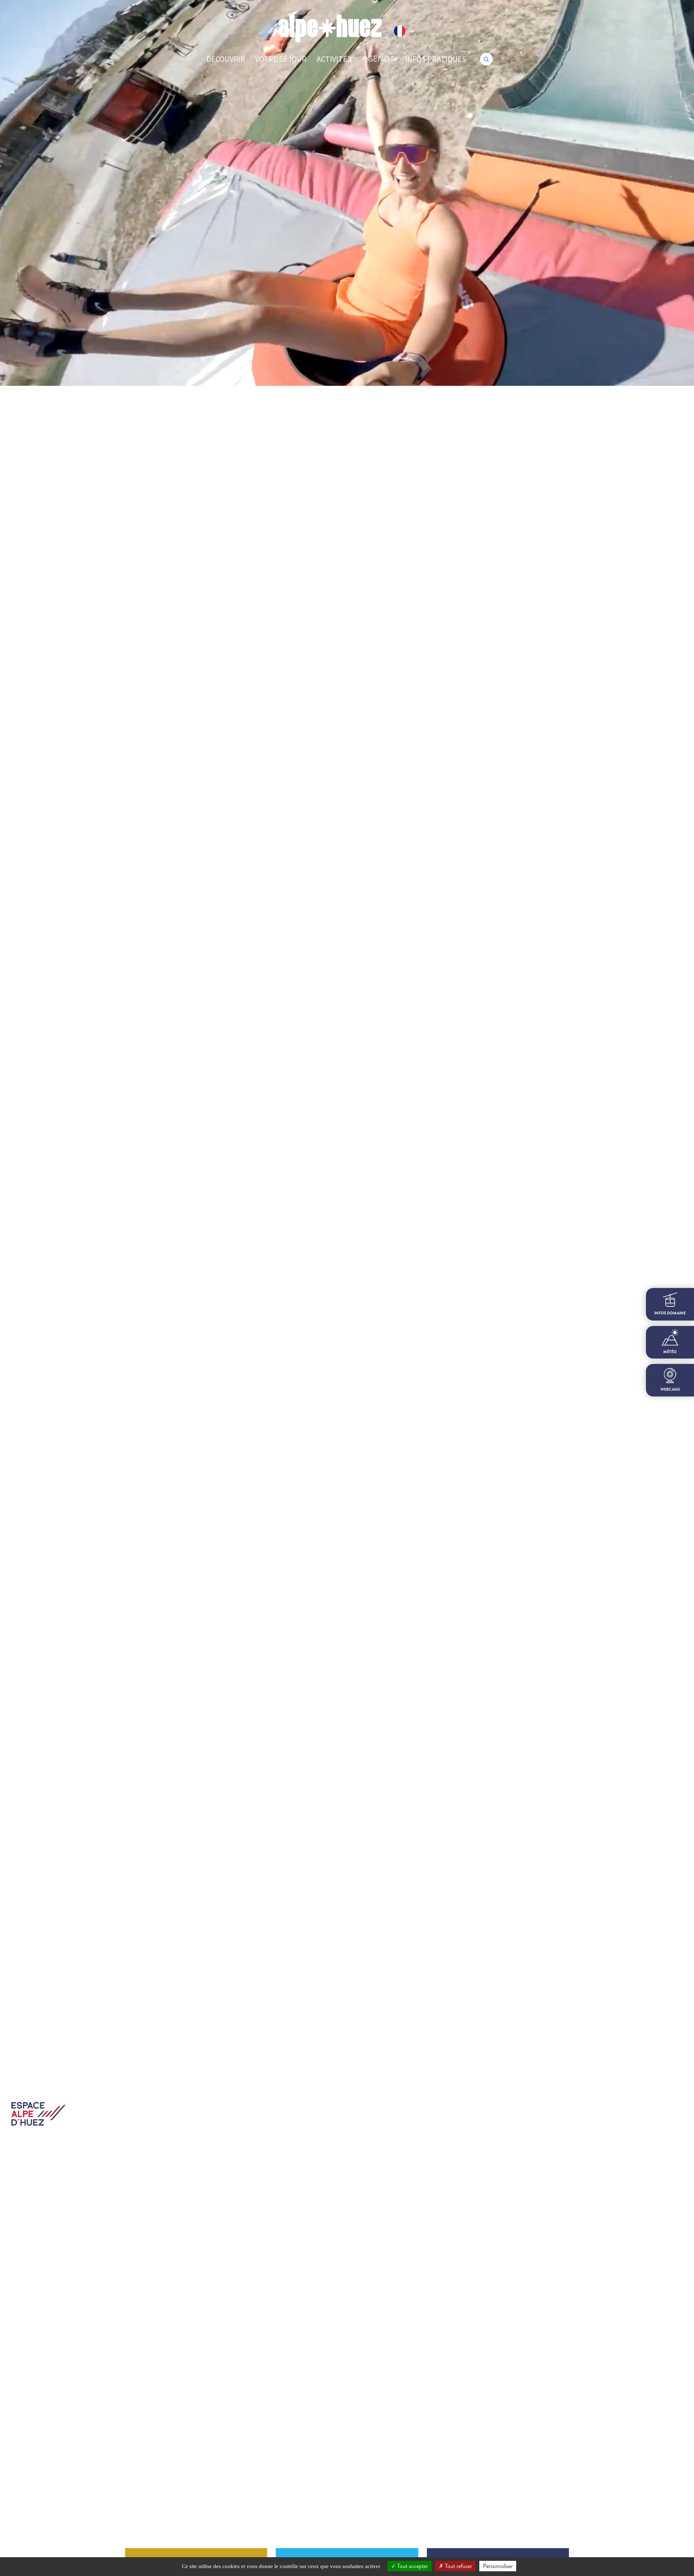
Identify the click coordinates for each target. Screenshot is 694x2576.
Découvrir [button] (226, 59)
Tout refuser (458, 2566)
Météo (670, 1352)
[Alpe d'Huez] (330, 28)
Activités (334, 59)
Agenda (378, 59)
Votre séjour (281, 59)
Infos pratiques (436, 59)
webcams (670, 1389)
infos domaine (670, 1313)
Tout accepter (412, 2566)
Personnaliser (498, 2566)
